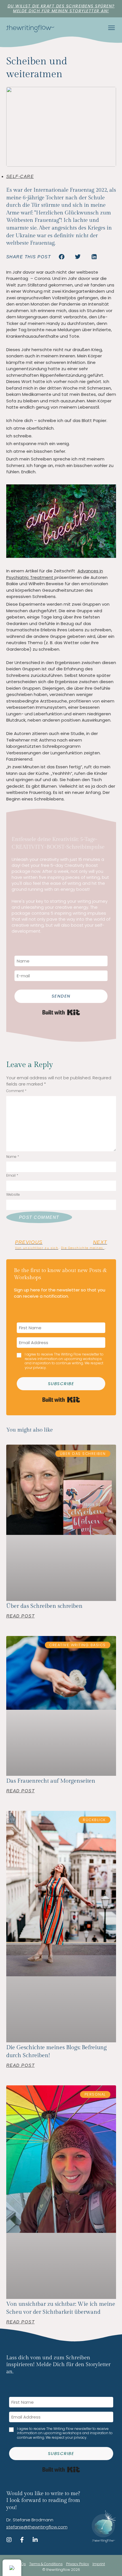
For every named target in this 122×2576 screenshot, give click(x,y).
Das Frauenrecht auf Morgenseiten (51, 1781)
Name (13, 1157)
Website (13, 1195)
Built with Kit (61, 1012)
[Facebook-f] (22, 2540)
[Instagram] (9, 2540)
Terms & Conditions (46, 2564)
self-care (20, 176)
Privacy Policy (78, 2564)
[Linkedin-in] (35, 2540)
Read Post (21, 1616)
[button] (62, 257)
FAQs (22, 2564)
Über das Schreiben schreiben (44, 1606)
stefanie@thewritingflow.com (37, 2527)
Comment (16, 1091)
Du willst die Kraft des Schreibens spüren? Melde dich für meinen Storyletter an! (61, 8)
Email (12, 1176)
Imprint (99, 2564)
